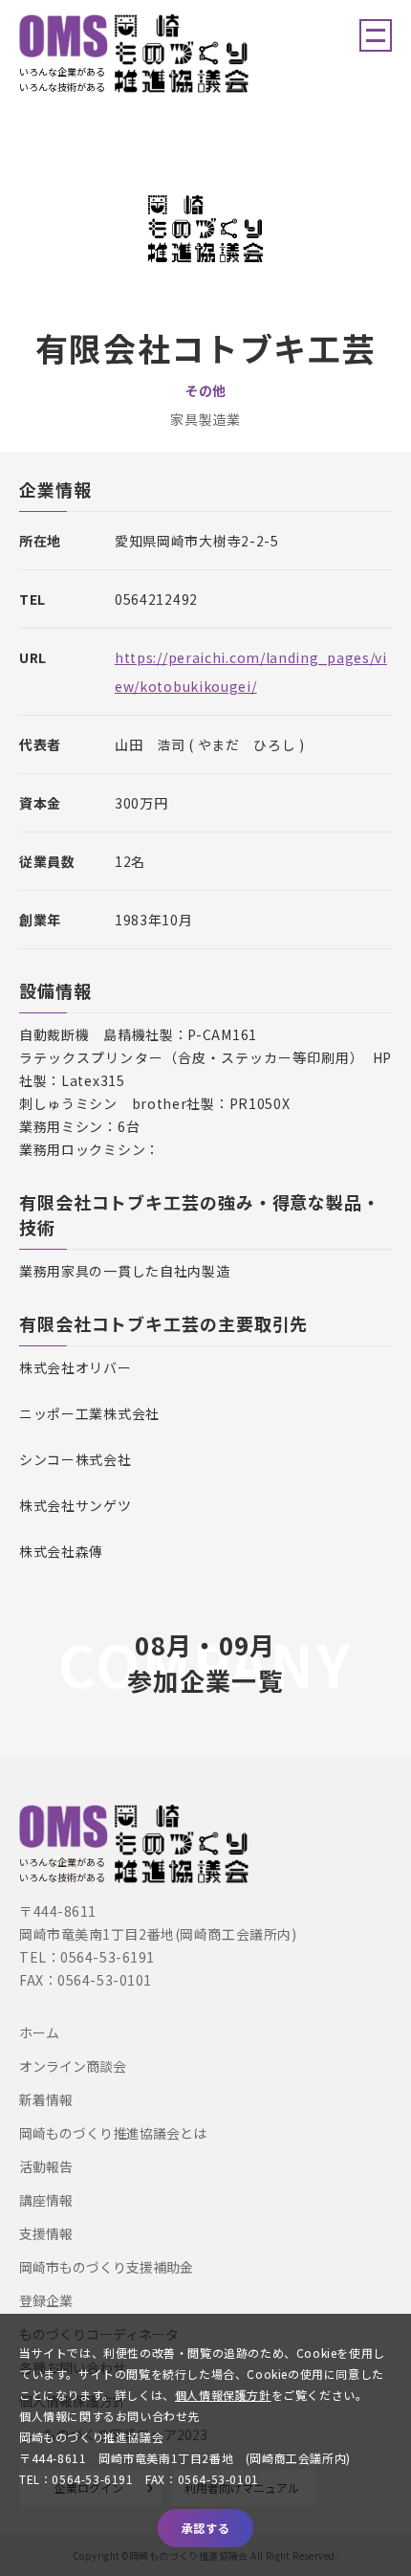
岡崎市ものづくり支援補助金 (106, 2267)
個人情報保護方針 (223, 2395)
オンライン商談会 (73, 2066)
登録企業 (46, 2300)
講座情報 (46, 2200)
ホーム (39, 2032)
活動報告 (46, 2166)
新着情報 (46, 2099)
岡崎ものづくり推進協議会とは (113, 2133)
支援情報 (46, 2233)
